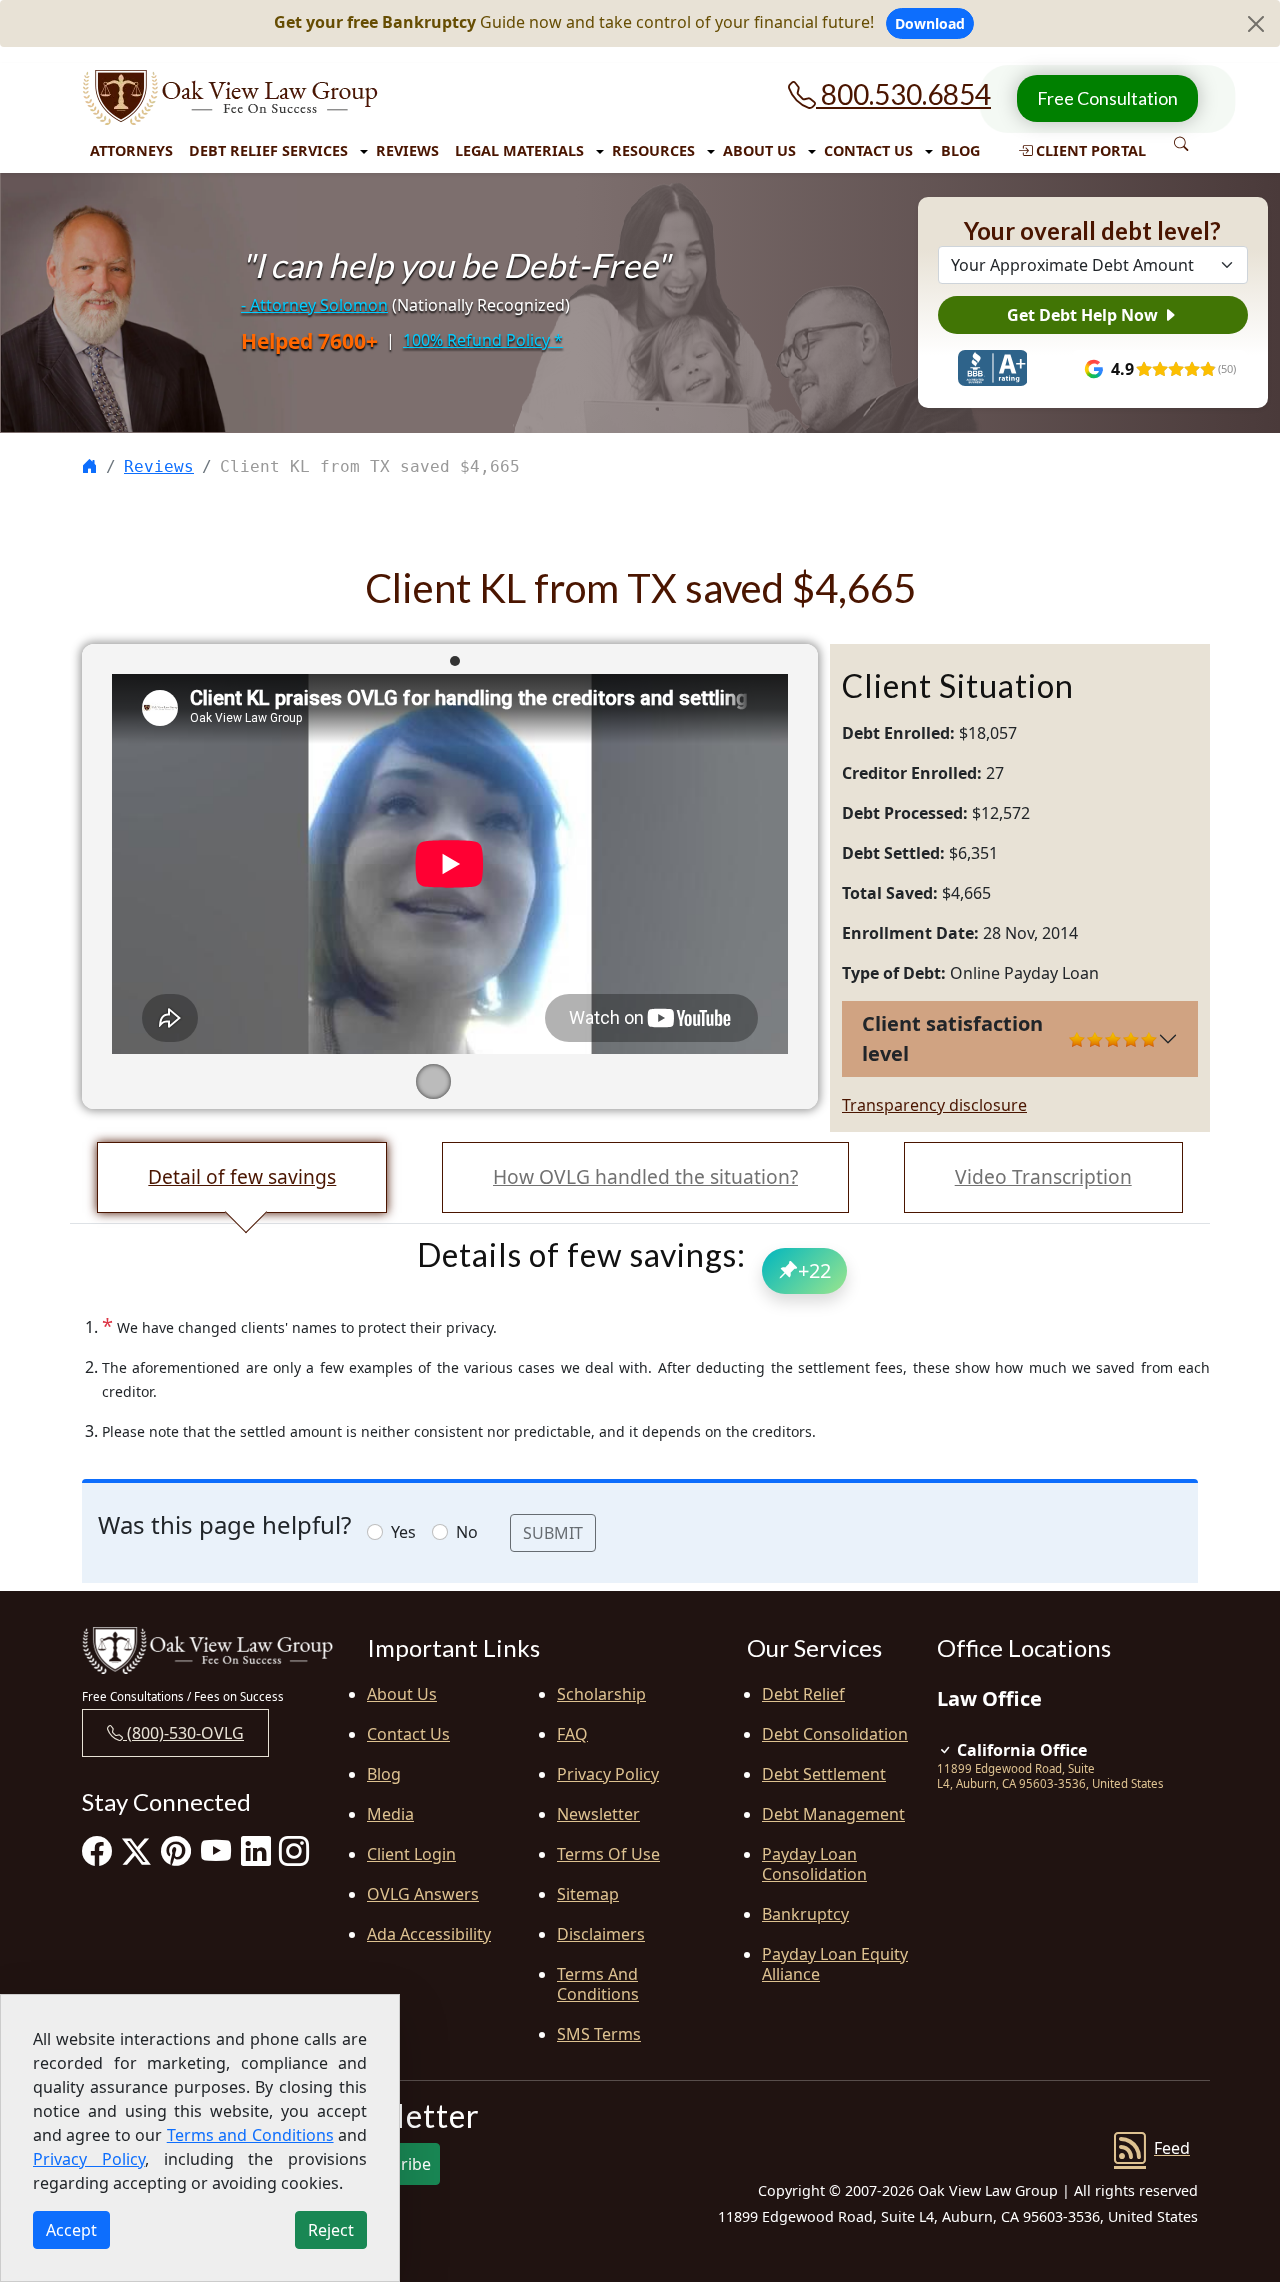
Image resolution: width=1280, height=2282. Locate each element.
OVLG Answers (423, 1894)
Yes (403, 1532)
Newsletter (598, 1814)
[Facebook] (97, 1850)
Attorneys (131, 150)
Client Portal (1089, 150)
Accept (71, 2230)
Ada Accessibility (429, 1934)
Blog (960, 150)
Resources (653, 150)
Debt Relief (803, 1694)
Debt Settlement (824, 1774)
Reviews (407, 150)
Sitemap (588, 1894)
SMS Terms (599, 2034)
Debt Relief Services (268, 150)
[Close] (1256, 24)
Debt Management (833, 1814)
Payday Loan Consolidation (814, 1864)
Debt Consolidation (835, 1734)
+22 (814, 1270)
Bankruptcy (805, 1914)
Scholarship (601, 1694)
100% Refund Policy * (483, 340)
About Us (759, 150)
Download (930, 23)
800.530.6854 (903, 94)
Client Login (411, 1854)
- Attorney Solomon (314, 305)
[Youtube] (216, 1850)
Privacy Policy (608, 1774)
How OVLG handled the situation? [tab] (645, 1176)
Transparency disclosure (934, 1105)
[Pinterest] (176, 1850)
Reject (331, 2230)
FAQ (572, 1734)
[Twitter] (136, 1850)
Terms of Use (608, 1854)
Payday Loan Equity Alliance (835, 1964)
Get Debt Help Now (1084, 315)
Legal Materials (519, 150)
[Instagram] (294, 1850)
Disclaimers (601, 1934)
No (467, 1532)
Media (390, 1814)
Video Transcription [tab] (1043, 1176)
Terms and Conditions (598, 1984)
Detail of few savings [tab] (242, 1176)
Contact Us (868, 150)
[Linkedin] (256, 1850)
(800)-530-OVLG (183, 1733)
